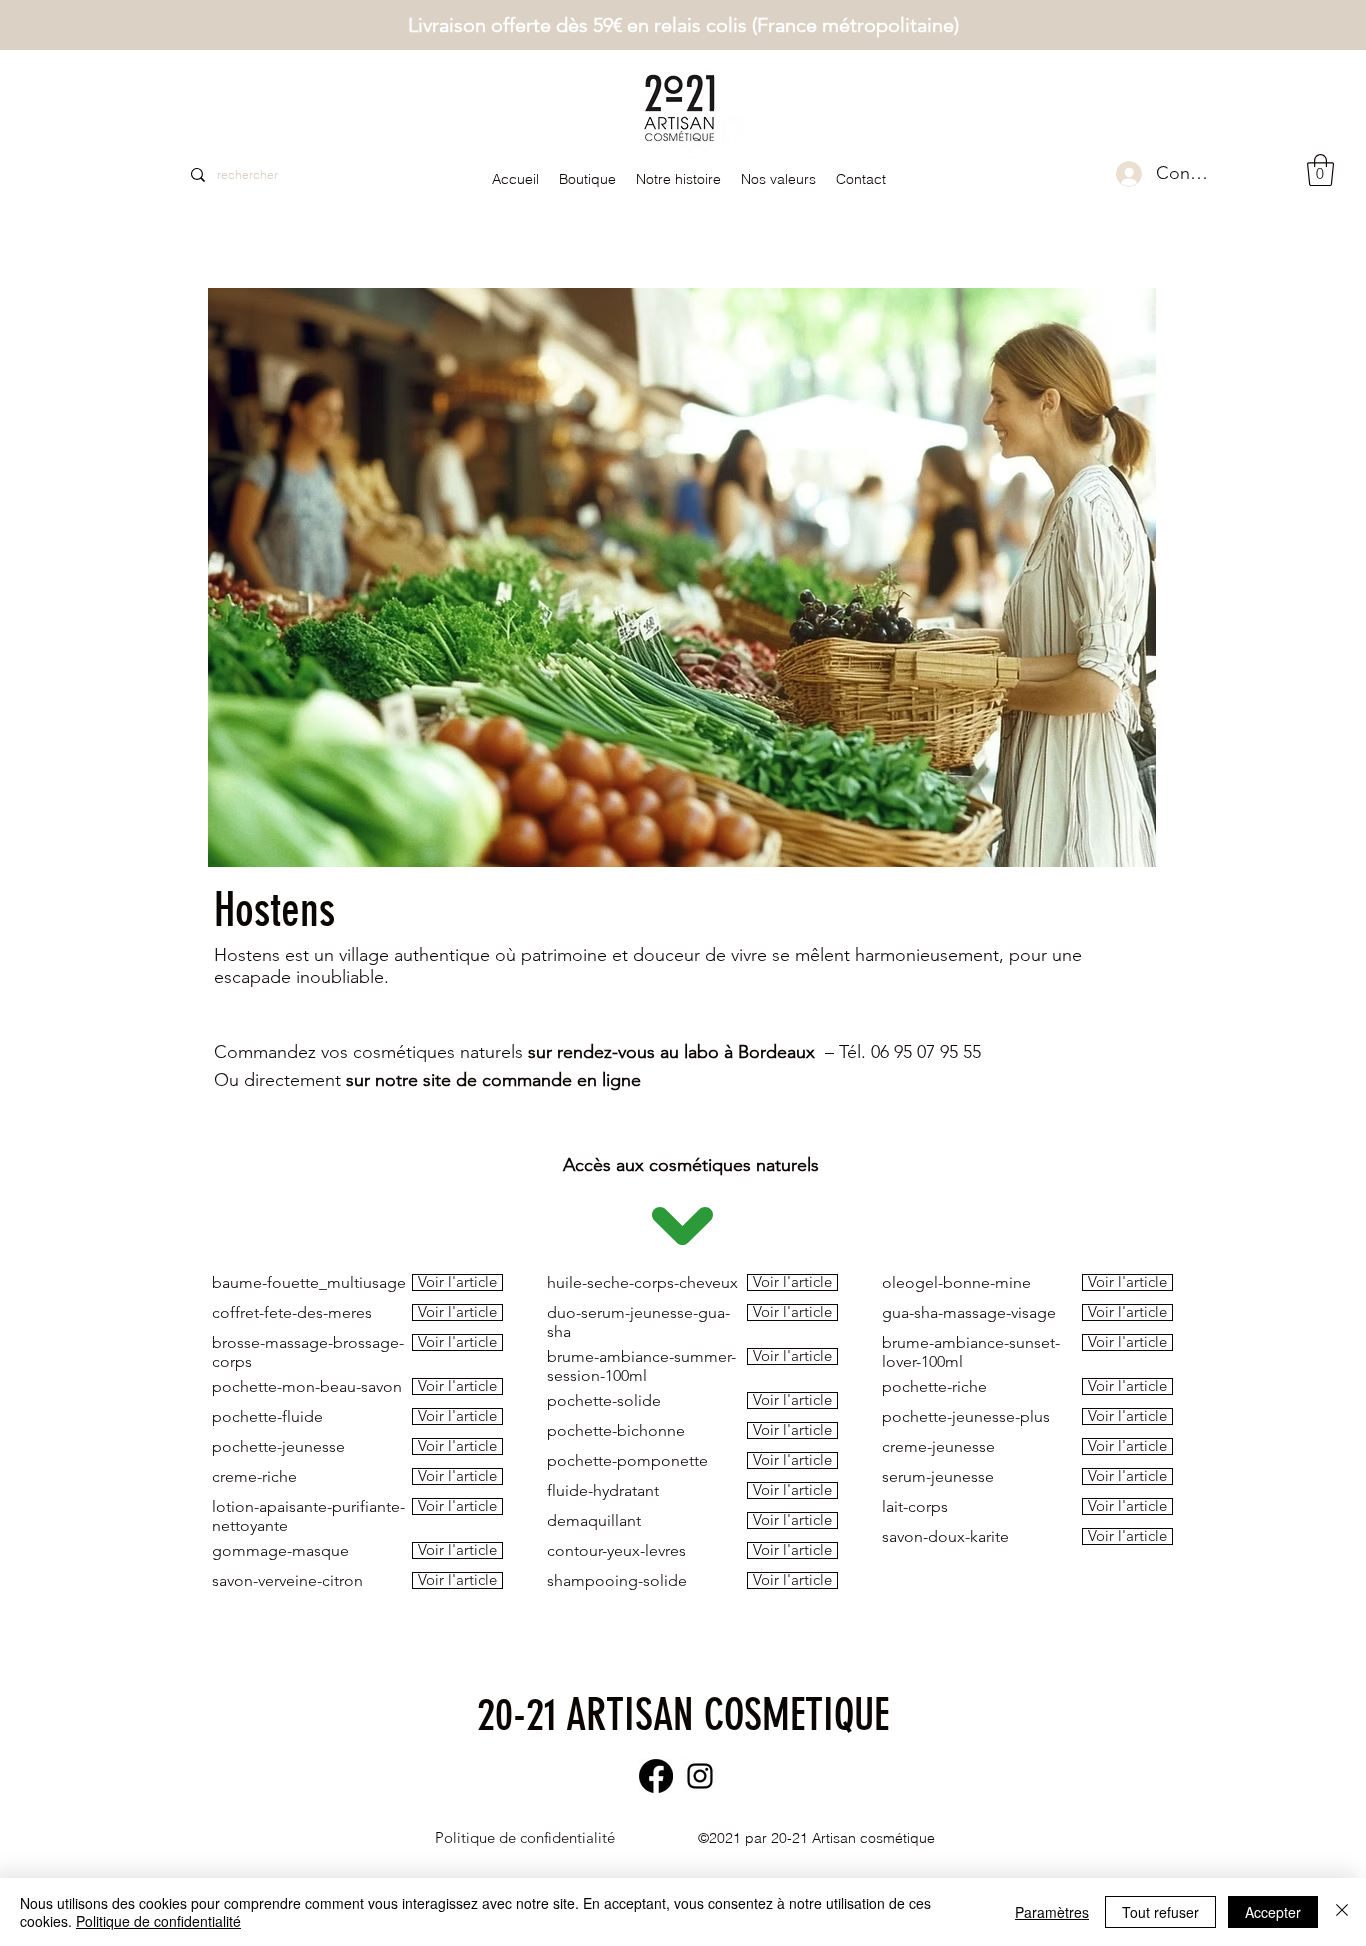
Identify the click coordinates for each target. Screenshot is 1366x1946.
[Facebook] (656, 1776)
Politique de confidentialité (158, 1921)
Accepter (1273, 1912)
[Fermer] (1342, 1912)
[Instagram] (700, 1776)
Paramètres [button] (1052, 1912)
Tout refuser (1160, 1912)
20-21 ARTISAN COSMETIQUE (683, 1715)
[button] (1320, 170)
